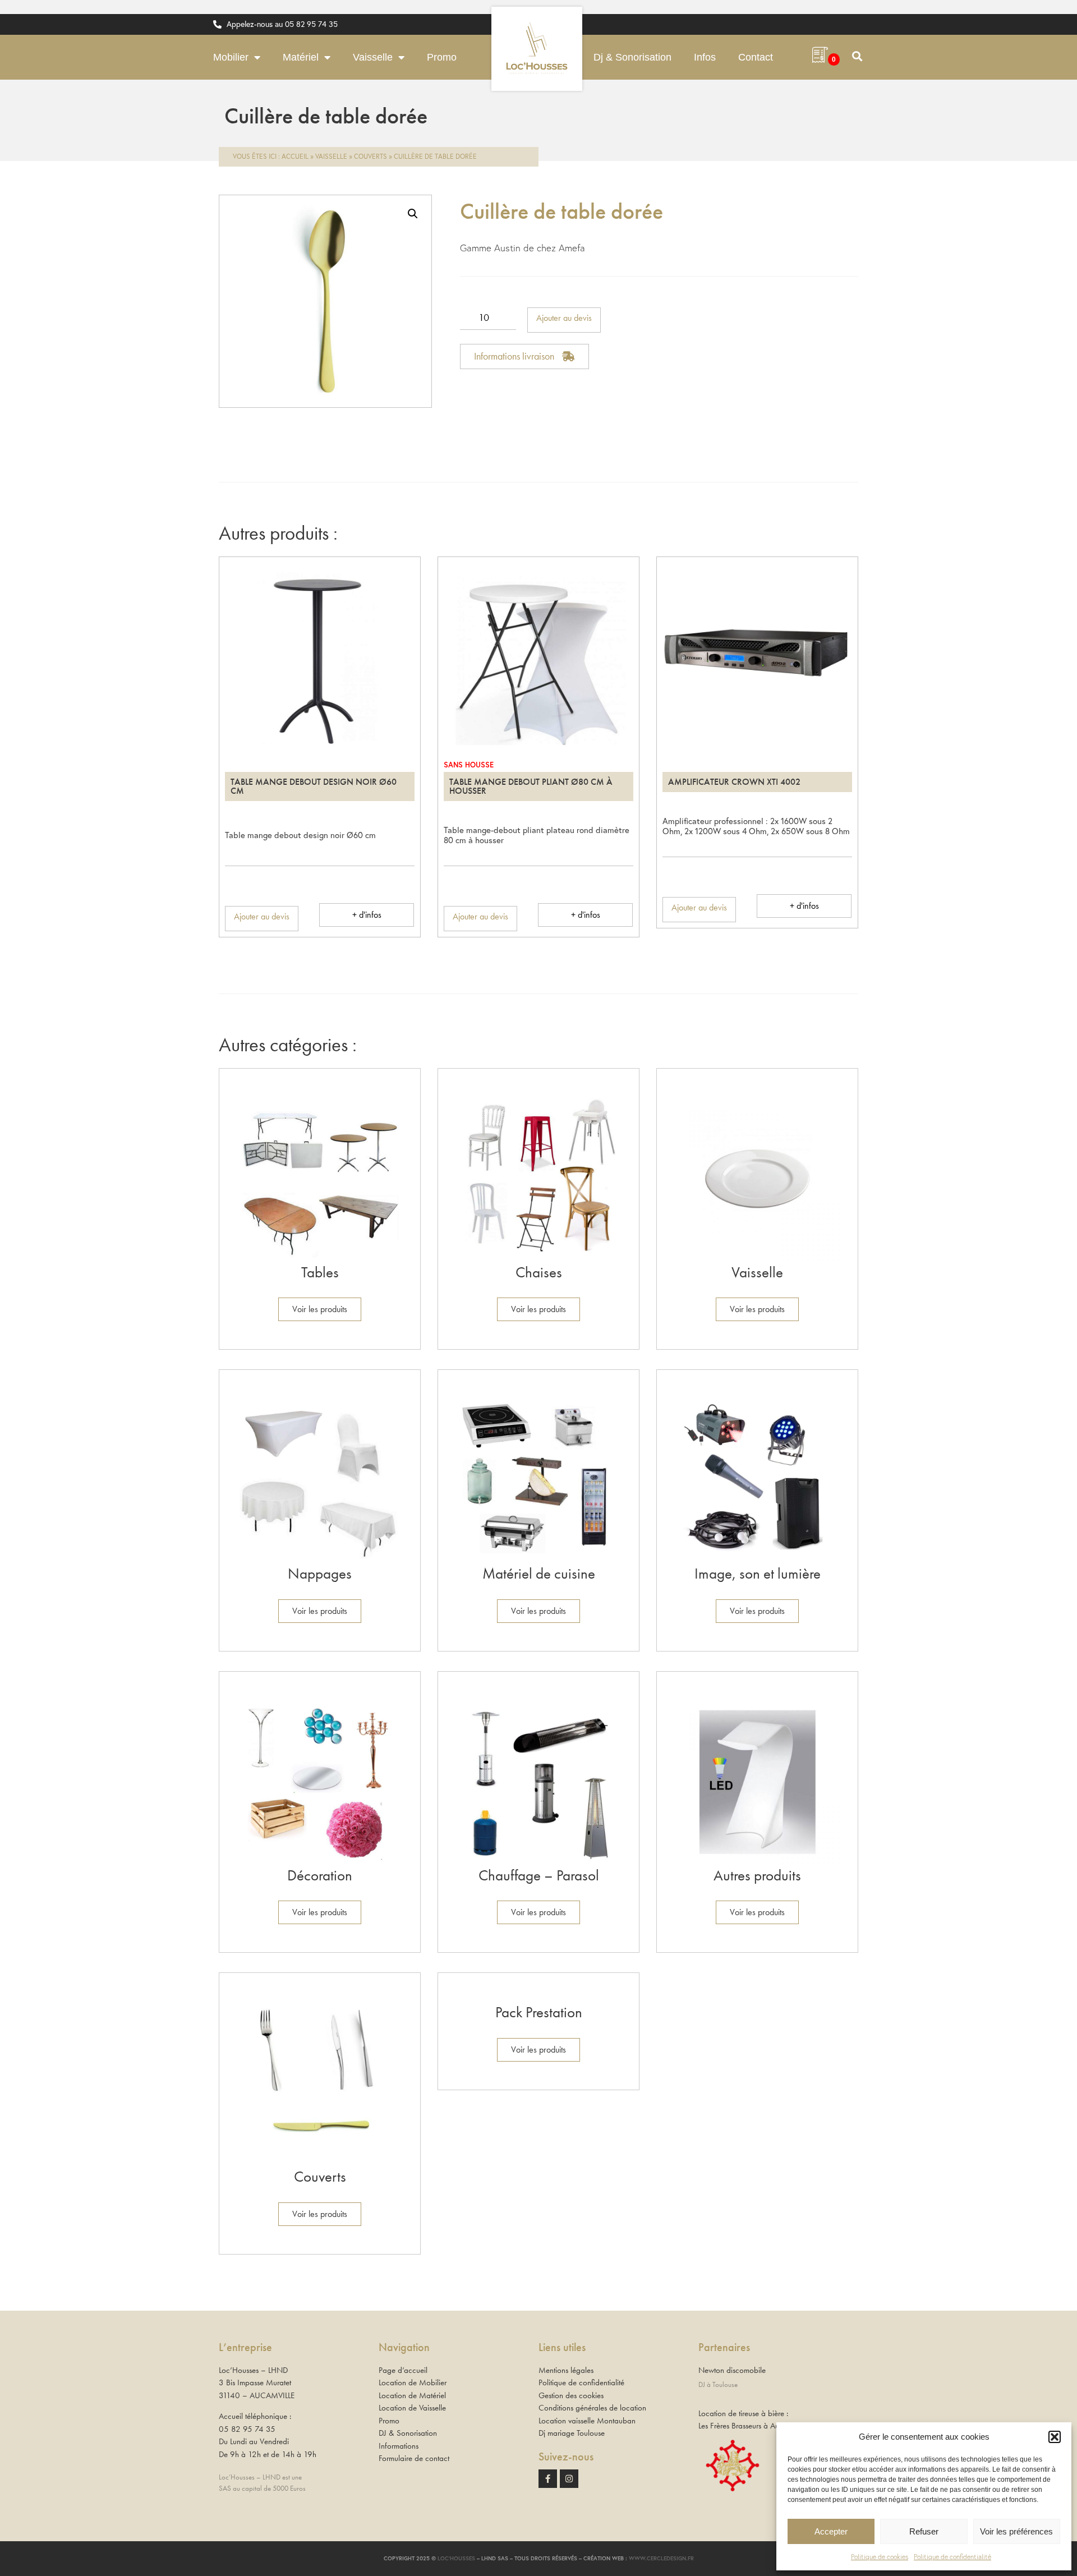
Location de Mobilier (413, 2382)
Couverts (370, 156)
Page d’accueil (403, 2370)
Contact (756, 57)
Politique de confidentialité (952, 2557)
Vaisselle (373, 57)
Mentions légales (566, 2370)
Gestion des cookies (571, 2395)
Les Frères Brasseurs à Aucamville (752, 2426)
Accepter (831, 2531)
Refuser (924, 2531)
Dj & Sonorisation (632, 57)
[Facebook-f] (548, 2479)
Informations (399, 2446)
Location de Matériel (412, 2395)
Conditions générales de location (592, 2408)
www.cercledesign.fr (661, 2558)
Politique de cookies (880, 2557)
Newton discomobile (732, 2370)
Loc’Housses (456, 2558)
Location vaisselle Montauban (587, 2421)
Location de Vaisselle (412, 2408)
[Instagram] (569, 2479)
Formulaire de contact (414, 2458)
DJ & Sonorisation (408, 2433)
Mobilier (231, 57)
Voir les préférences (1016, 2531)
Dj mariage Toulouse (572, 2433)
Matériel (301, 57)
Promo (442, 57)
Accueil (295, 156)
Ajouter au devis (564, 318)
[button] (1055, 2437)
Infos (705, 57)
